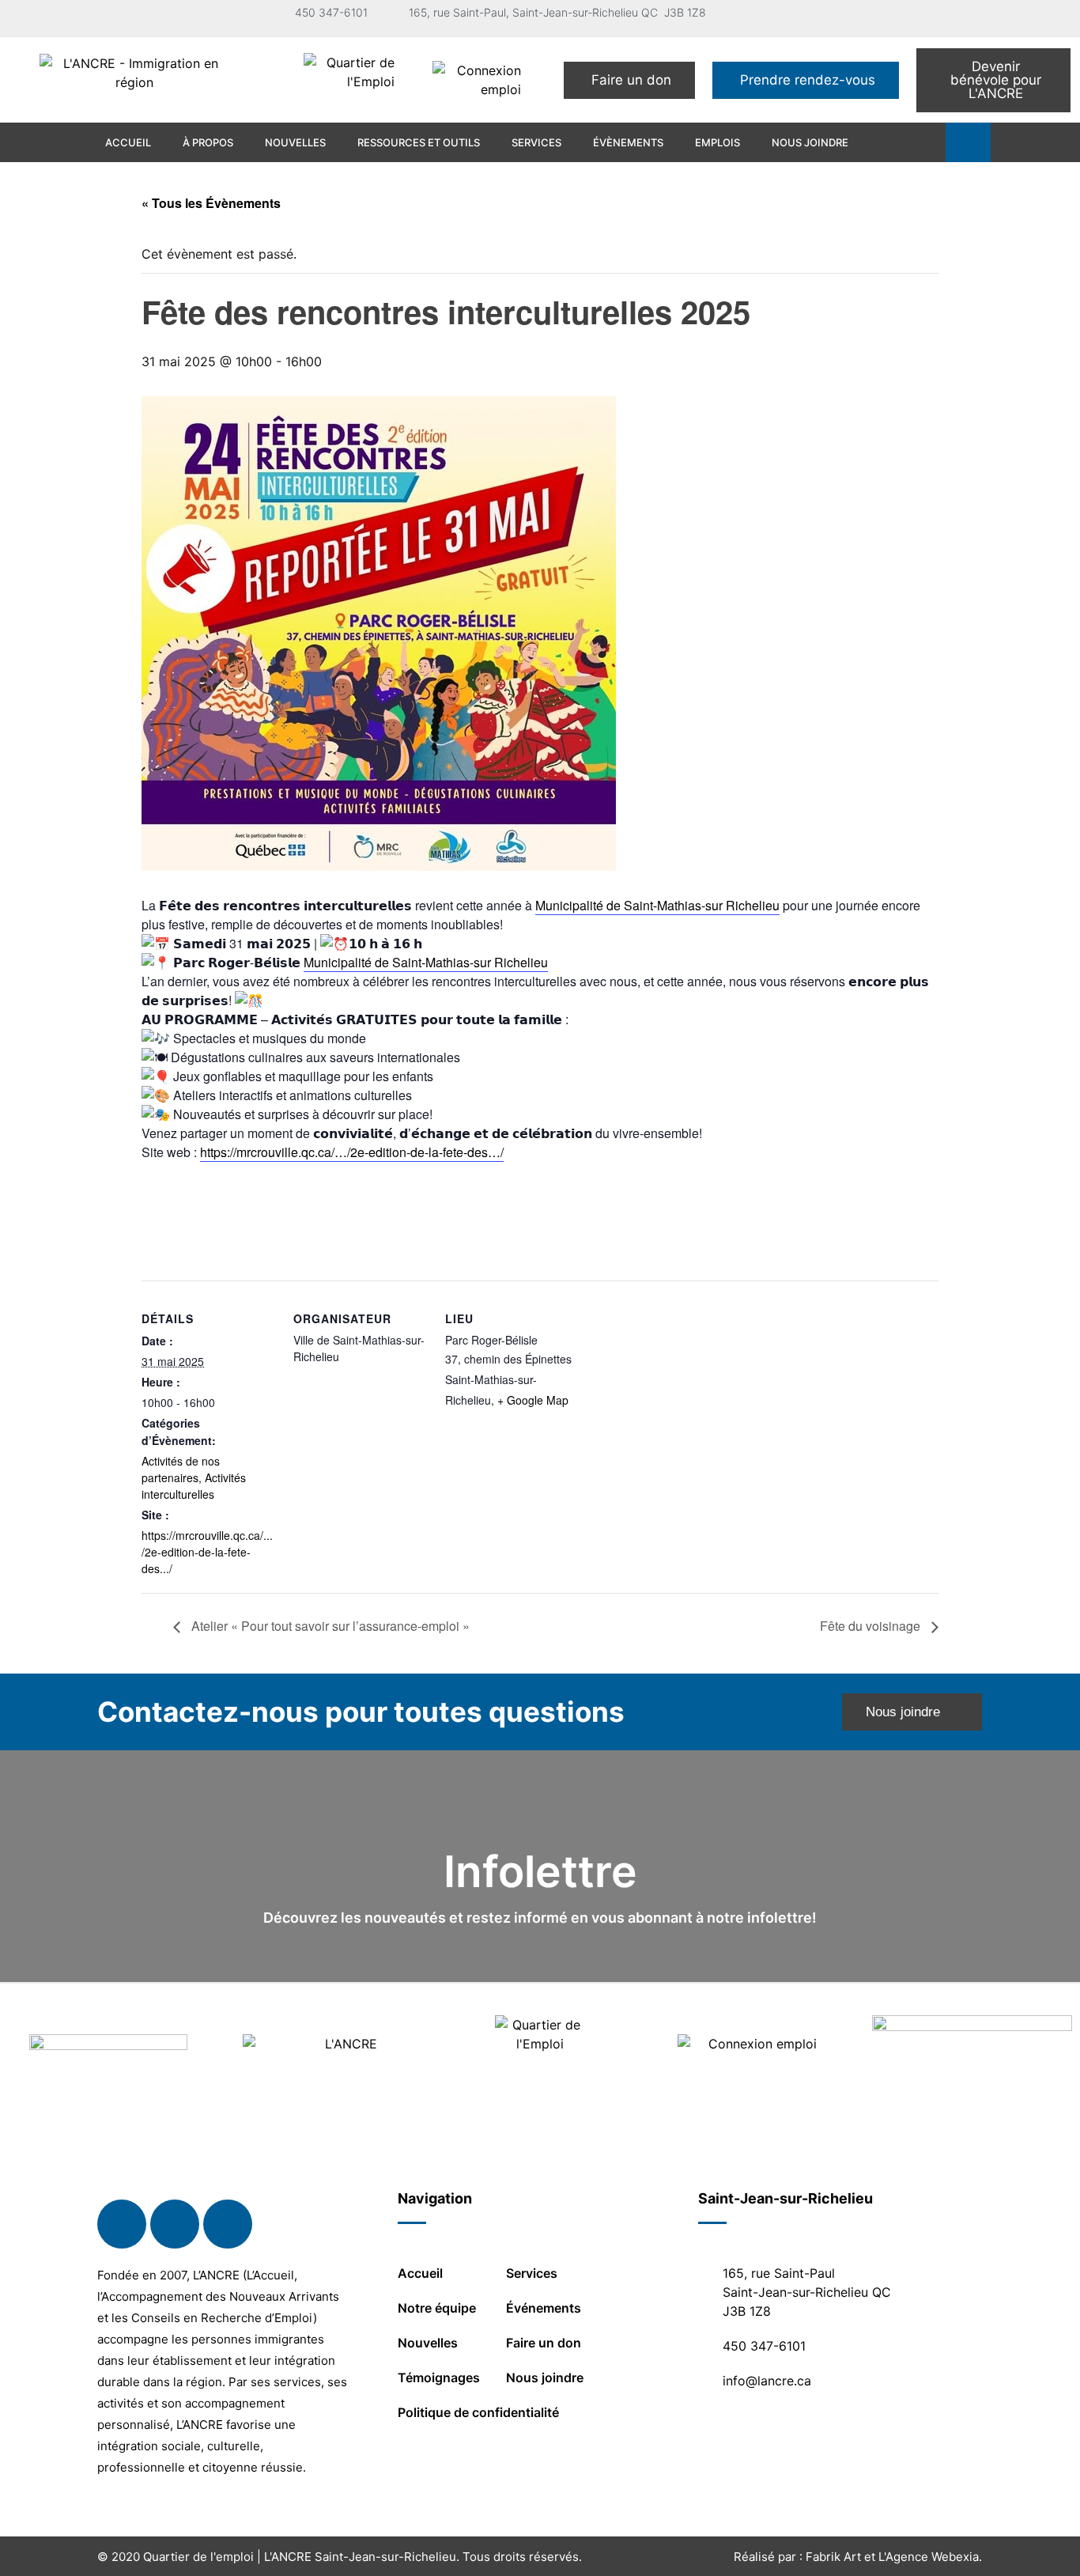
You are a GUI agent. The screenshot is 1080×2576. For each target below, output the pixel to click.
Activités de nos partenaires (181, 1469)
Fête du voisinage (872, 1626)
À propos (208, 142)
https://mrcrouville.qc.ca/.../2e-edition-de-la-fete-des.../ (207, 1552)
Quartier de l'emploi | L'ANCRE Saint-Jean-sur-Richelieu (300, 2557)
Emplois (717, 142)
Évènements (628, 142)
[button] (968, 143)
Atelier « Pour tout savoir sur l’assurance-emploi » (329, 1626)
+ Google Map (533, 1400)
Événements (544, 2308)
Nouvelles (295, 142)
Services (536, 142)
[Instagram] (346, 27)
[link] (657, 906)
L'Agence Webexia (929, 2557)
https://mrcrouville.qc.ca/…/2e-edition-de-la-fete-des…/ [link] (352, 1152)
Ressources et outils (419, 142)
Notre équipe (437, 2308)
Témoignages (439, 2377)
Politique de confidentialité (478, 2412)
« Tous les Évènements (211, 203)
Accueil (128, 142)
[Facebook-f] (295, 27)
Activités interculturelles (194, 1486)
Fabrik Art (833, 2557)
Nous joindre (810, 142)
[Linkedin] (320, 27)
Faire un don (544, 2343)
